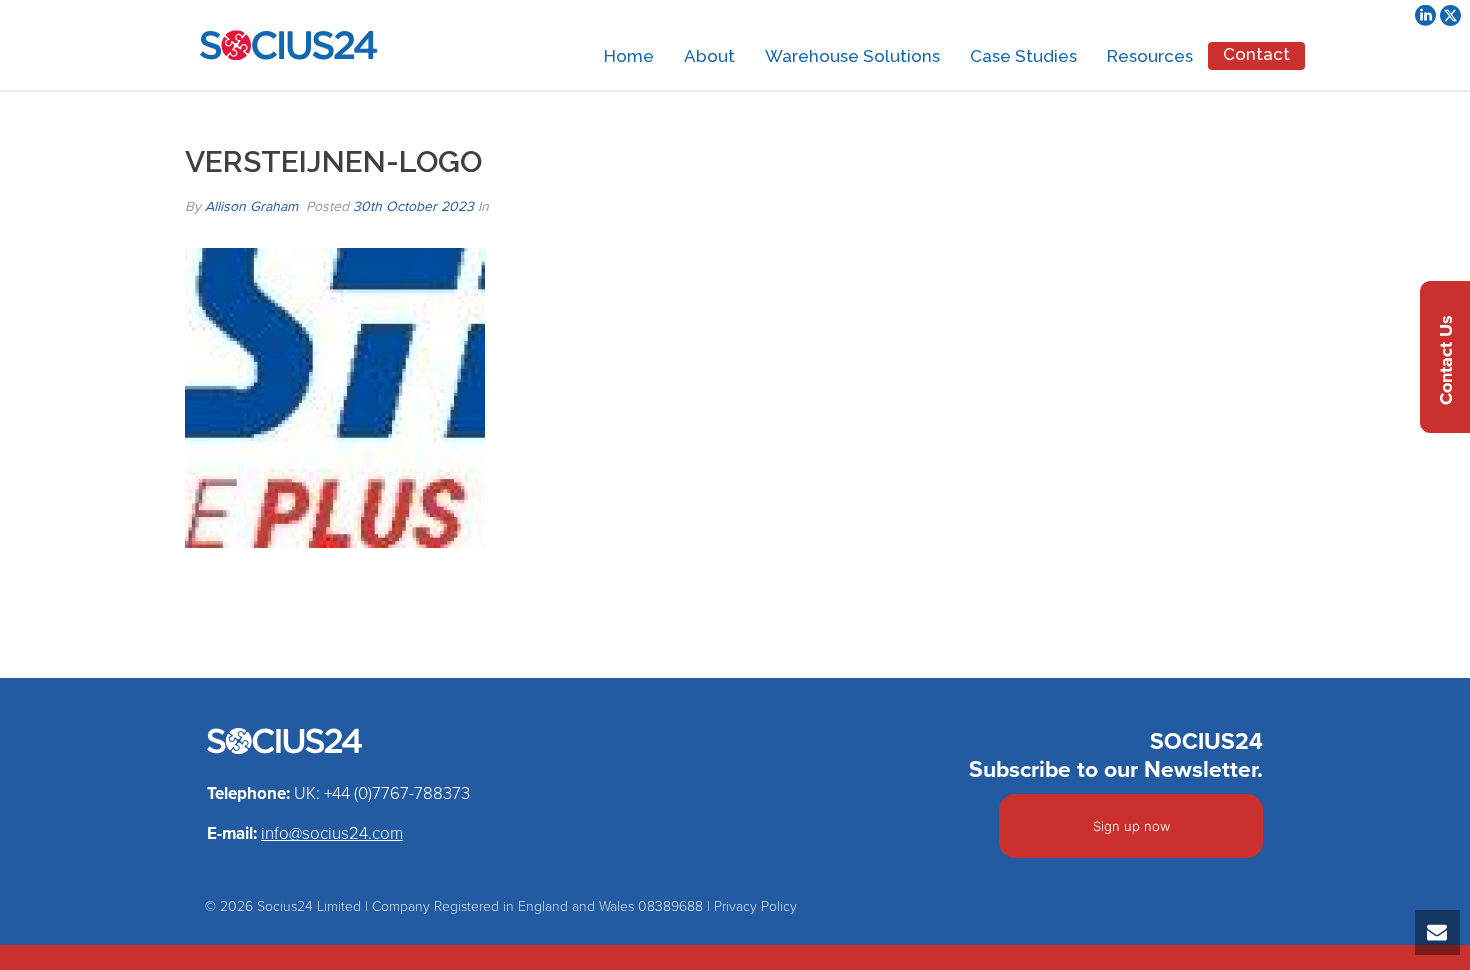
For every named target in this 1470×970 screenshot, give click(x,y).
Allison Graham (251, 206)
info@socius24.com (332, 833)
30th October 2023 (413, 206)
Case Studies (1023, 56)
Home (629, 56)
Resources (1150, 56)
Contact (1256, 54)
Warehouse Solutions (852, 56)
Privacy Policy (755, 906)
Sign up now (1131, 826)
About (709, 56)
